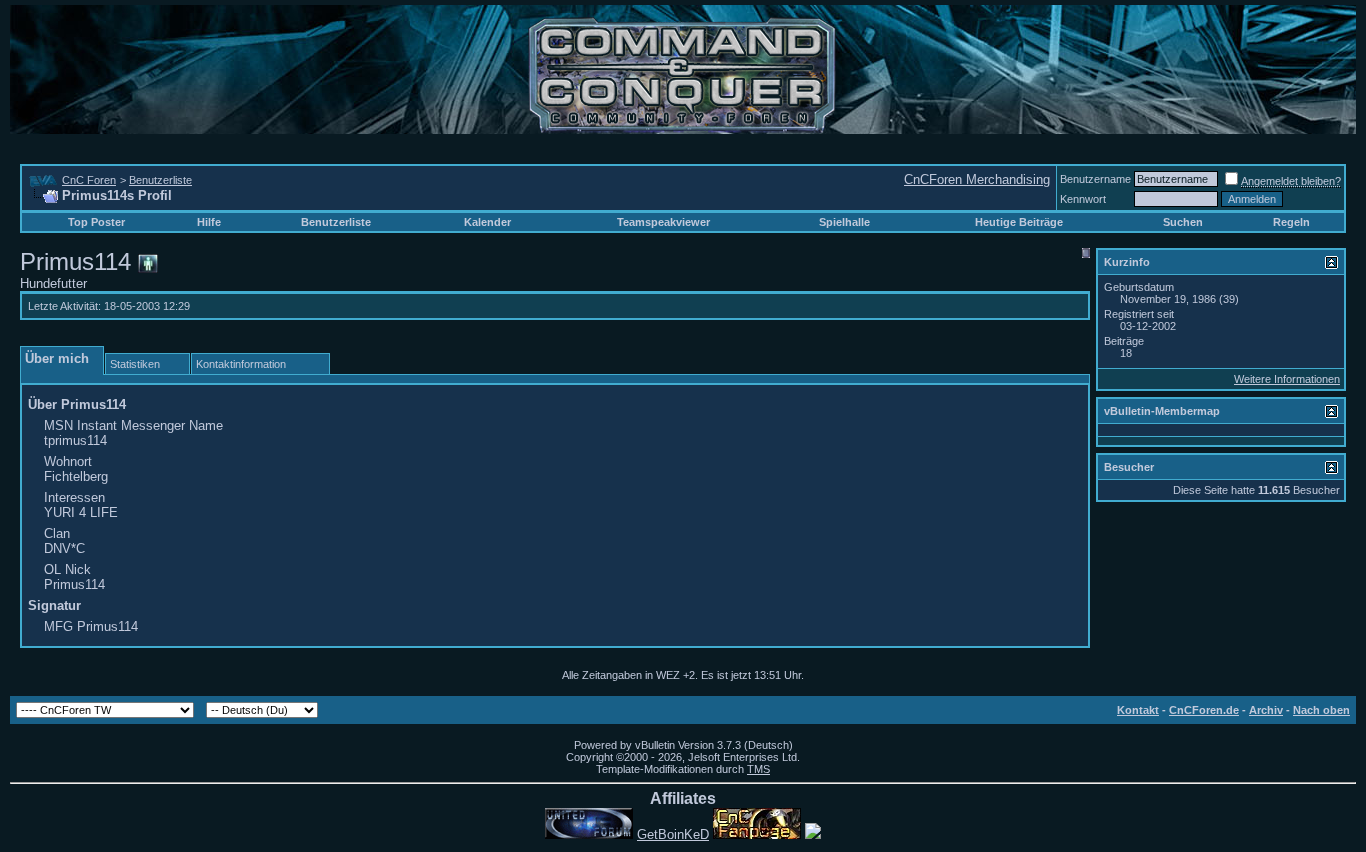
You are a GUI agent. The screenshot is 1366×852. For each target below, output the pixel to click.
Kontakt (1138, 710)
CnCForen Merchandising (977, 179)
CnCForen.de (1204, 710)
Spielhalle (844, 222)
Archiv (1266, 710)
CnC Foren (89, 180)
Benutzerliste (160, 180)
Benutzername (1095, 179)
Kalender (487, 222)
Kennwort (1083, 199)
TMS (758, 769)
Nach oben (1321, 710)
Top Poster (96, 222)
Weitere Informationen (1287, 379)
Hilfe (209, 222)
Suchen (1183, 222)
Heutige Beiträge (1019, 222)
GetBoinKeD (673, 834)
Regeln (1291, 222)
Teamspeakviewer (663, 222)
